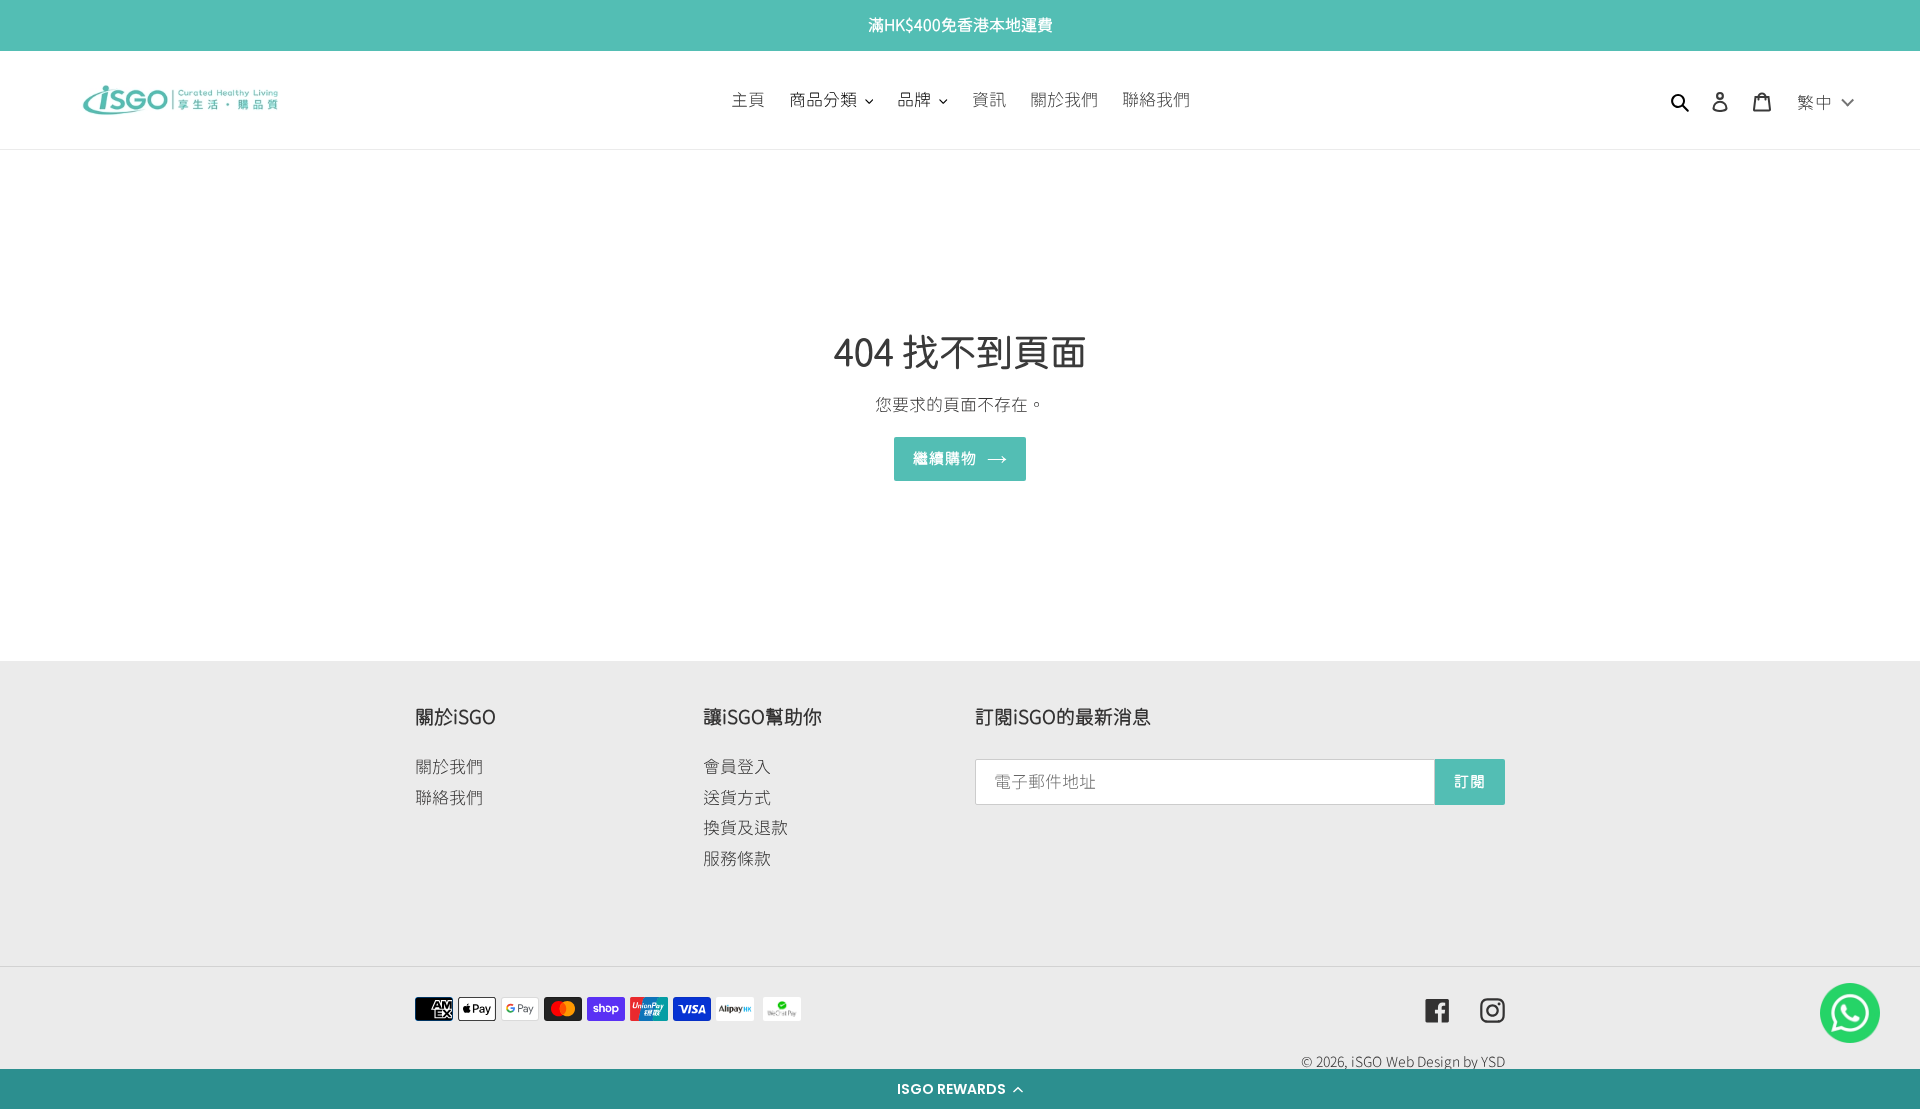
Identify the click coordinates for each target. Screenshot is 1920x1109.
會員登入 (737, 766)
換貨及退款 (745, 827)
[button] (960, 1089)
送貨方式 (737, 797)
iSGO (1366, 1062)
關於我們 (449, 766)
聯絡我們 (449, 797)
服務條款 (737, 858)
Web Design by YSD (1445, 1062)
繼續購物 (945, 458)
